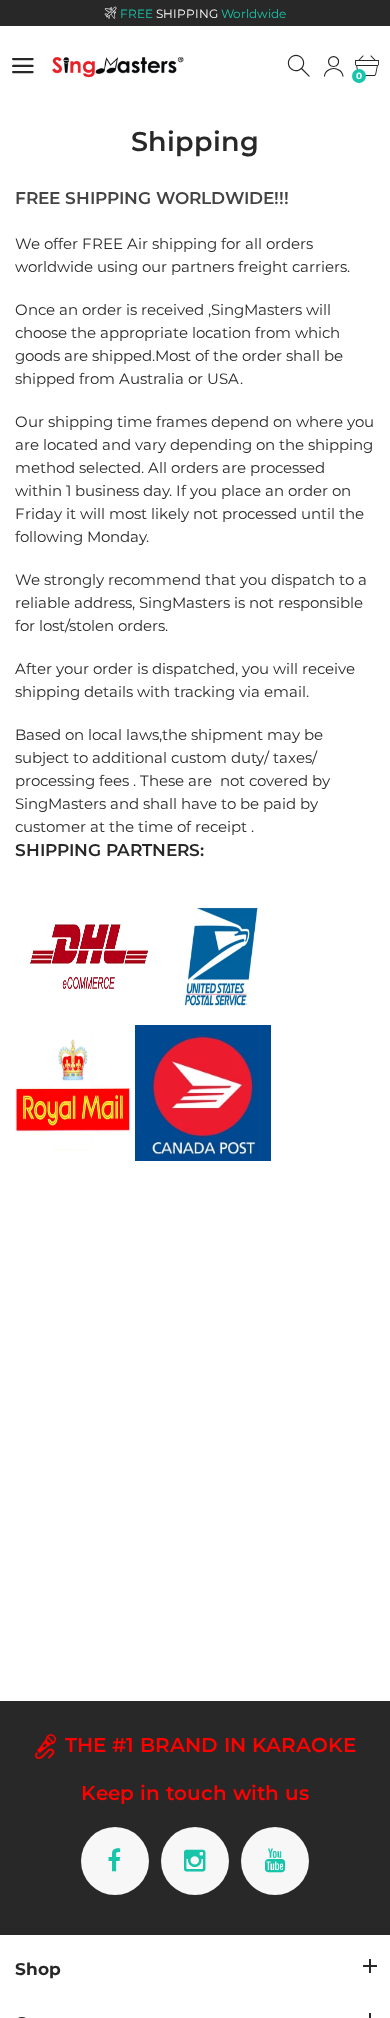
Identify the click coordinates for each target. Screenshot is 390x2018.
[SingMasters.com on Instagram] (195, 1861)
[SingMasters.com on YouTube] (275, 1861)
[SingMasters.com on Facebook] (115, 1861)
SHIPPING (203, 13)
